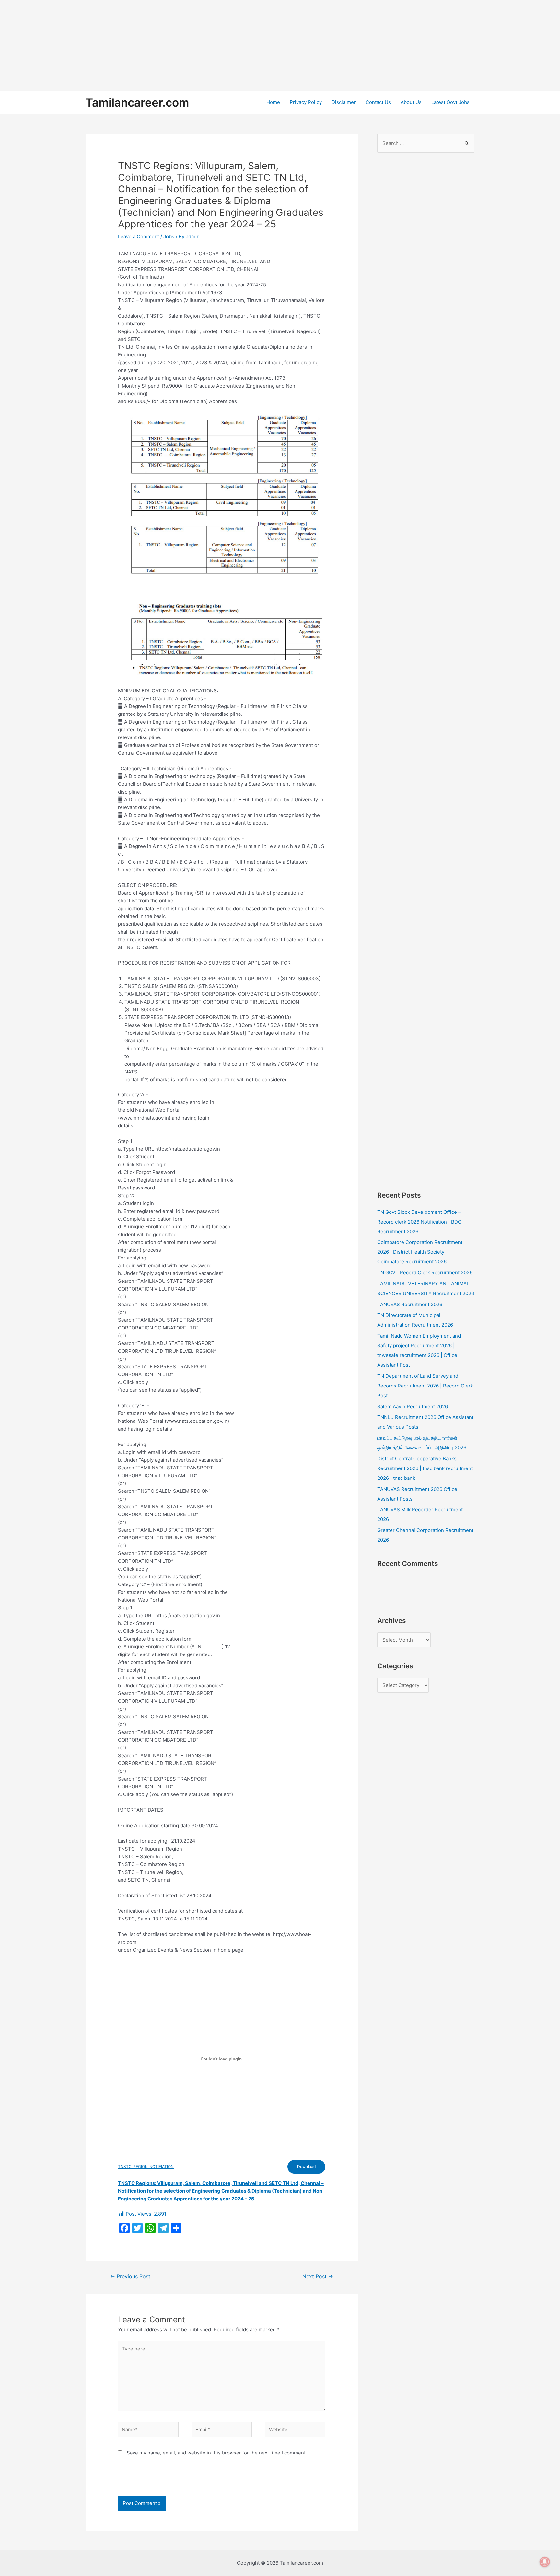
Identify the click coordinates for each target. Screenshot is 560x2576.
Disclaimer (344, 102)
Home (273, 102)
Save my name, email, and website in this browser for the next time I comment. (217, 2453)
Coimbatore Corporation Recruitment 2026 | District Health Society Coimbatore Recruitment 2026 (420, 1252)
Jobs (169, 236)
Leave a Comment (139, 236)
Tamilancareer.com (137, 102)
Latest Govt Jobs (450, 102)
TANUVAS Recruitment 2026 (410, 1304)
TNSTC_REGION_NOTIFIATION (146, 2167)
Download (306, 2167)
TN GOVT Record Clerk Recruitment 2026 (425, 1273)
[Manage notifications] (545, 2562)
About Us (411, 102)
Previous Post (130, 2276)
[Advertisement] (194, 45)
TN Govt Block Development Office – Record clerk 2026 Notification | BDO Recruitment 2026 (419, 1222)
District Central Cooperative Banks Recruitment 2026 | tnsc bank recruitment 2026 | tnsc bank (425, 1468)
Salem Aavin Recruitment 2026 (413, 1406)
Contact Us (378, 102)
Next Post (318, 2276)
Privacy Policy (306, 102)
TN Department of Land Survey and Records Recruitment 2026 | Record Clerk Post (425, 1386)
